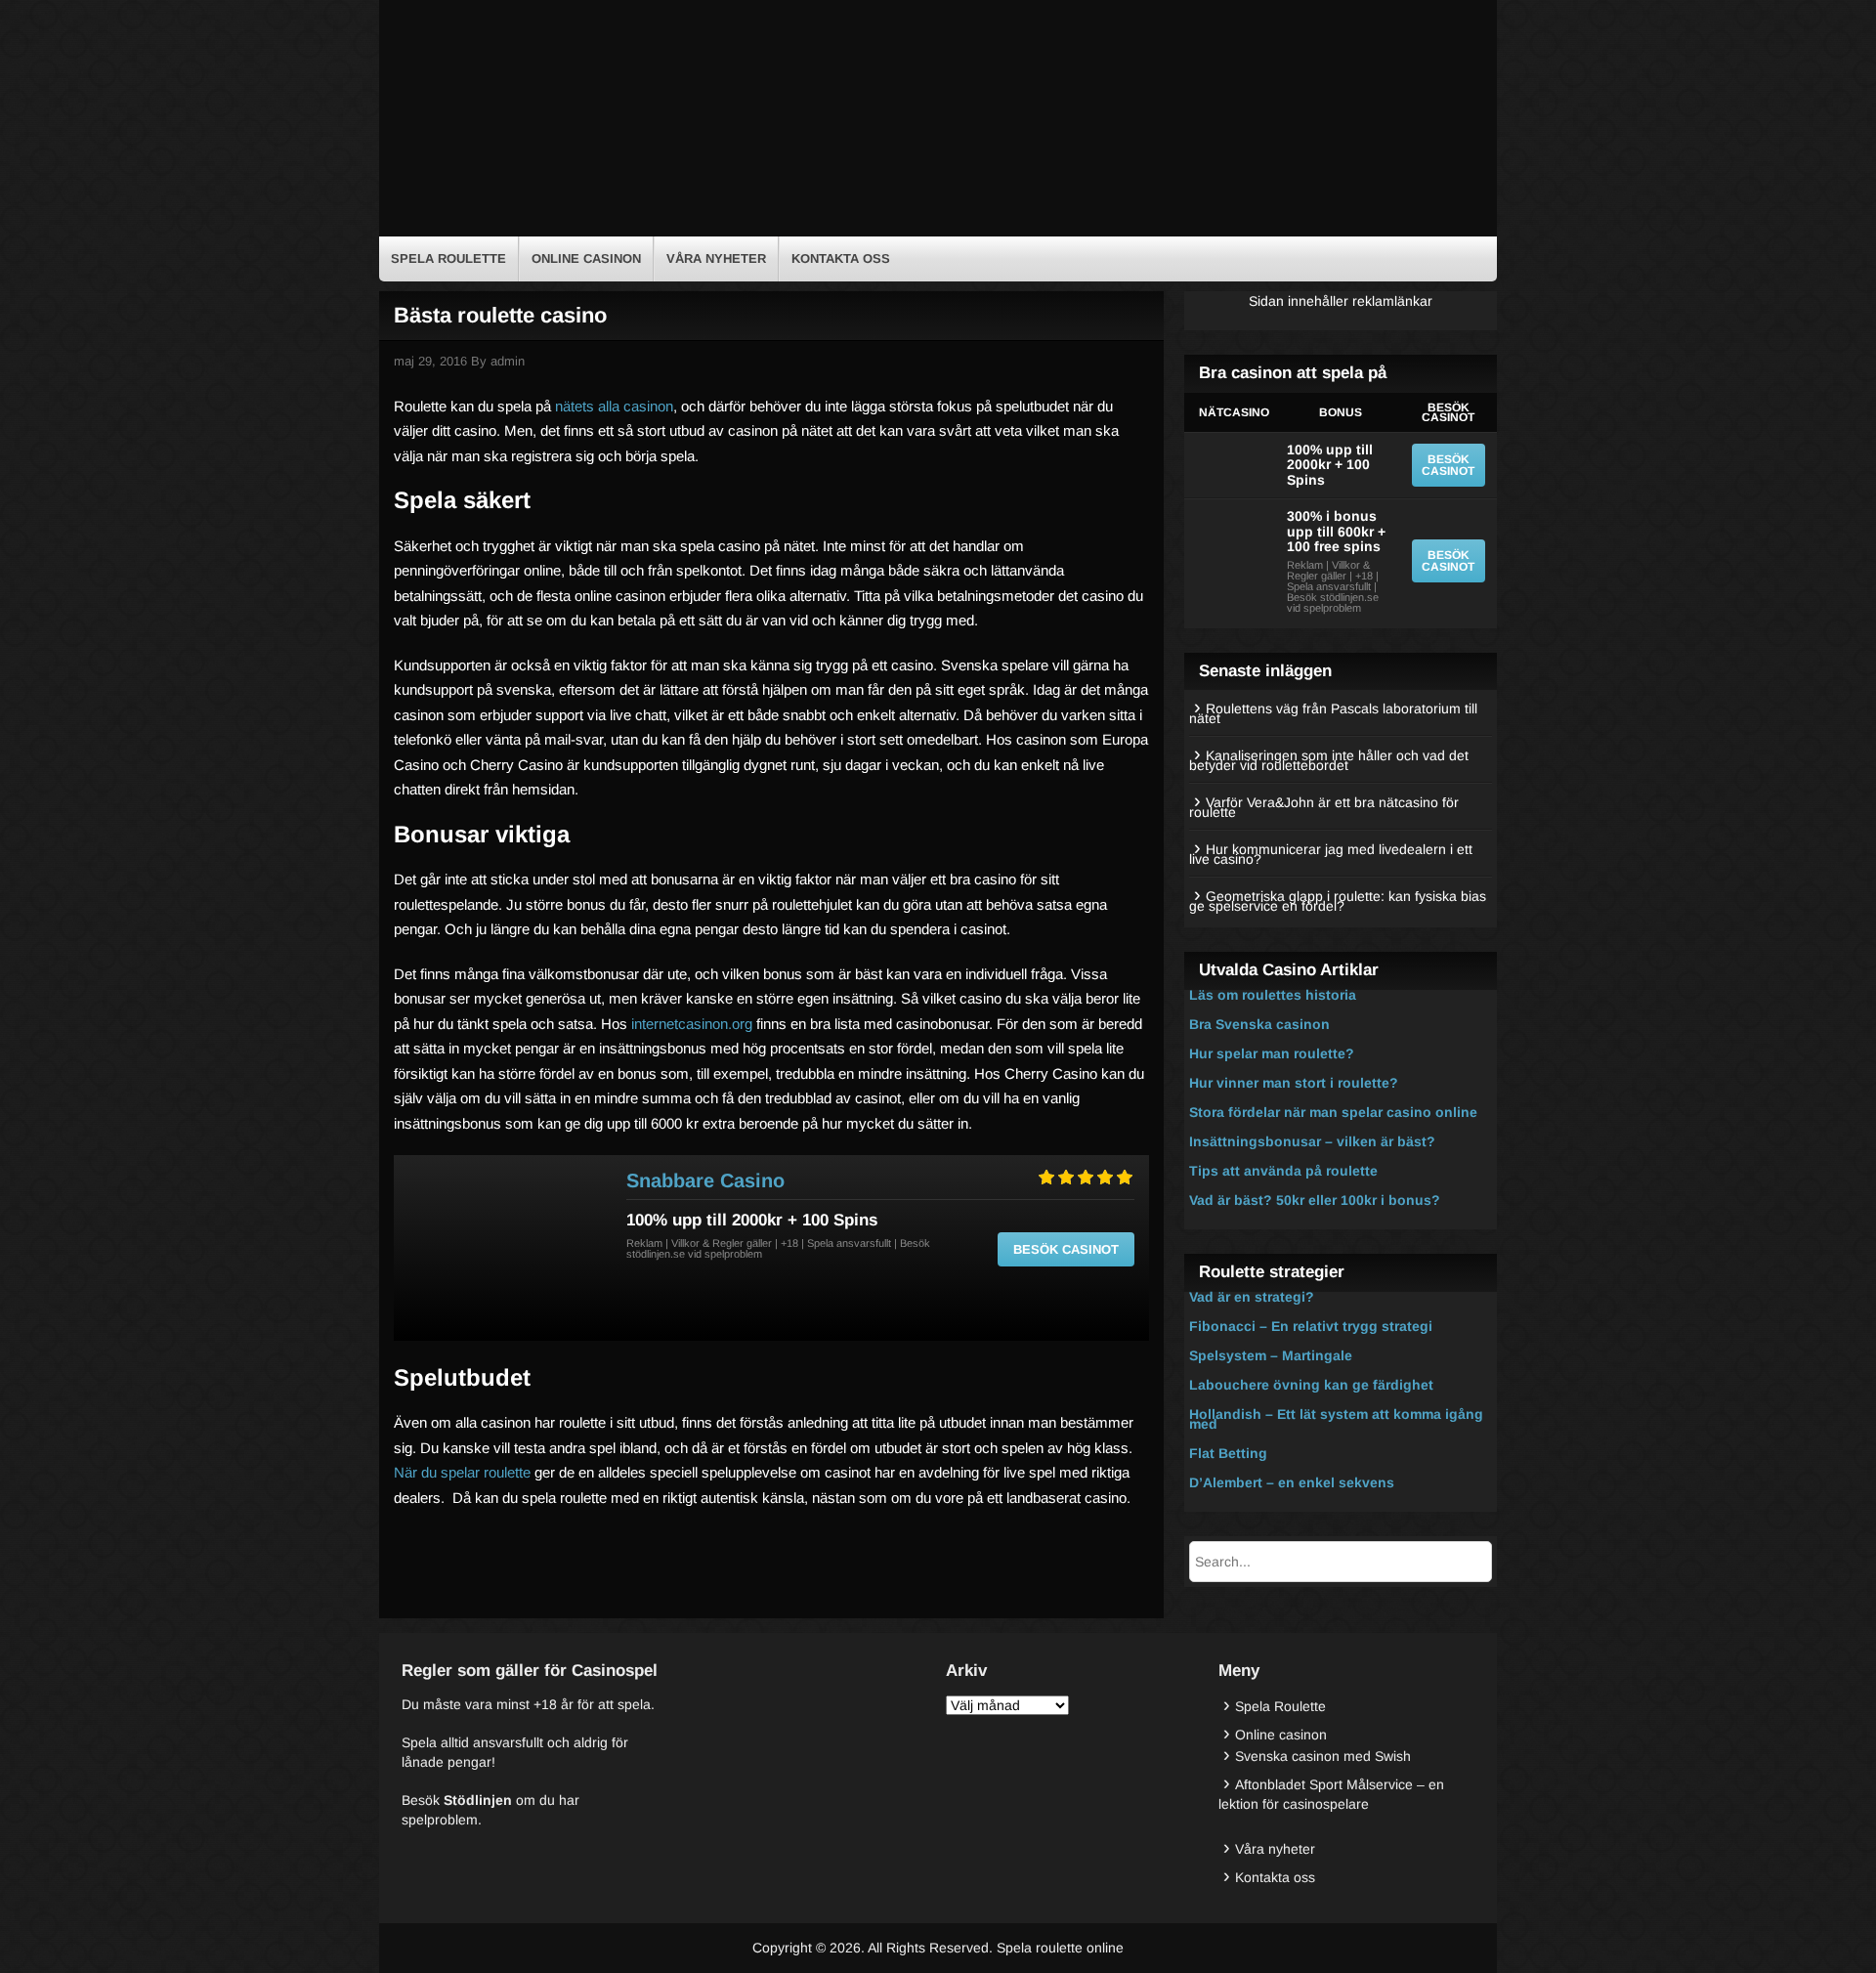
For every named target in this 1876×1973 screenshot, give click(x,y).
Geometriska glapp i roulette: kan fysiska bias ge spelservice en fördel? (1338, 901)
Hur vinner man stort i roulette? (1294, 1083)
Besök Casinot (1066, 1249)
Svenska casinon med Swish (1323, 1756)
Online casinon (586, 258)
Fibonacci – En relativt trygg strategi (1311, 1326)
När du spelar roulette (462, 1472)
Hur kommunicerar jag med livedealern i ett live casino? (1331, 854)
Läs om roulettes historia (1273, 995)
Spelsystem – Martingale (1271, 1355)
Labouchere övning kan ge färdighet (1311, 1385)
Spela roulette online (1060, 1948)
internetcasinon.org (692, 1024)
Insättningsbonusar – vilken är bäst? (1312, 1141)
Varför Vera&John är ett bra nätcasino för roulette (1324, 807)
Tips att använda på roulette (1283, 1171)
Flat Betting (1228, 1453)
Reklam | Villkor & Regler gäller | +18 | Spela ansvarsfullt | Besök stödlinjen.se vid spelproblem (778, 1248)
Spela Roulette (448, 258)
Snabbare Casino (705, 1180)
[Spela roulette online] (537, 221)
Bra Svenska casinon (1259, 1024)
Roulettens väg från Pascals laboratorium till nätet (1333, 713)
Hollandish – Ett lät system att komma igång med (1336, 1419)
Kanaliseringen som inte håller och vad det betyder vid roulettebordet (1329, 760)
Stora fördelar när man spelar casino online (1333, 1112)
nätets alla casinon (614, 406)
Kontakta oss (841, 258)
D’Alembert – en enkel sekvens (1292, 1482)
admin (508, 361)
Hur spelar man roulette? (1272, 1053)
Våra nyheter (716, 258)
